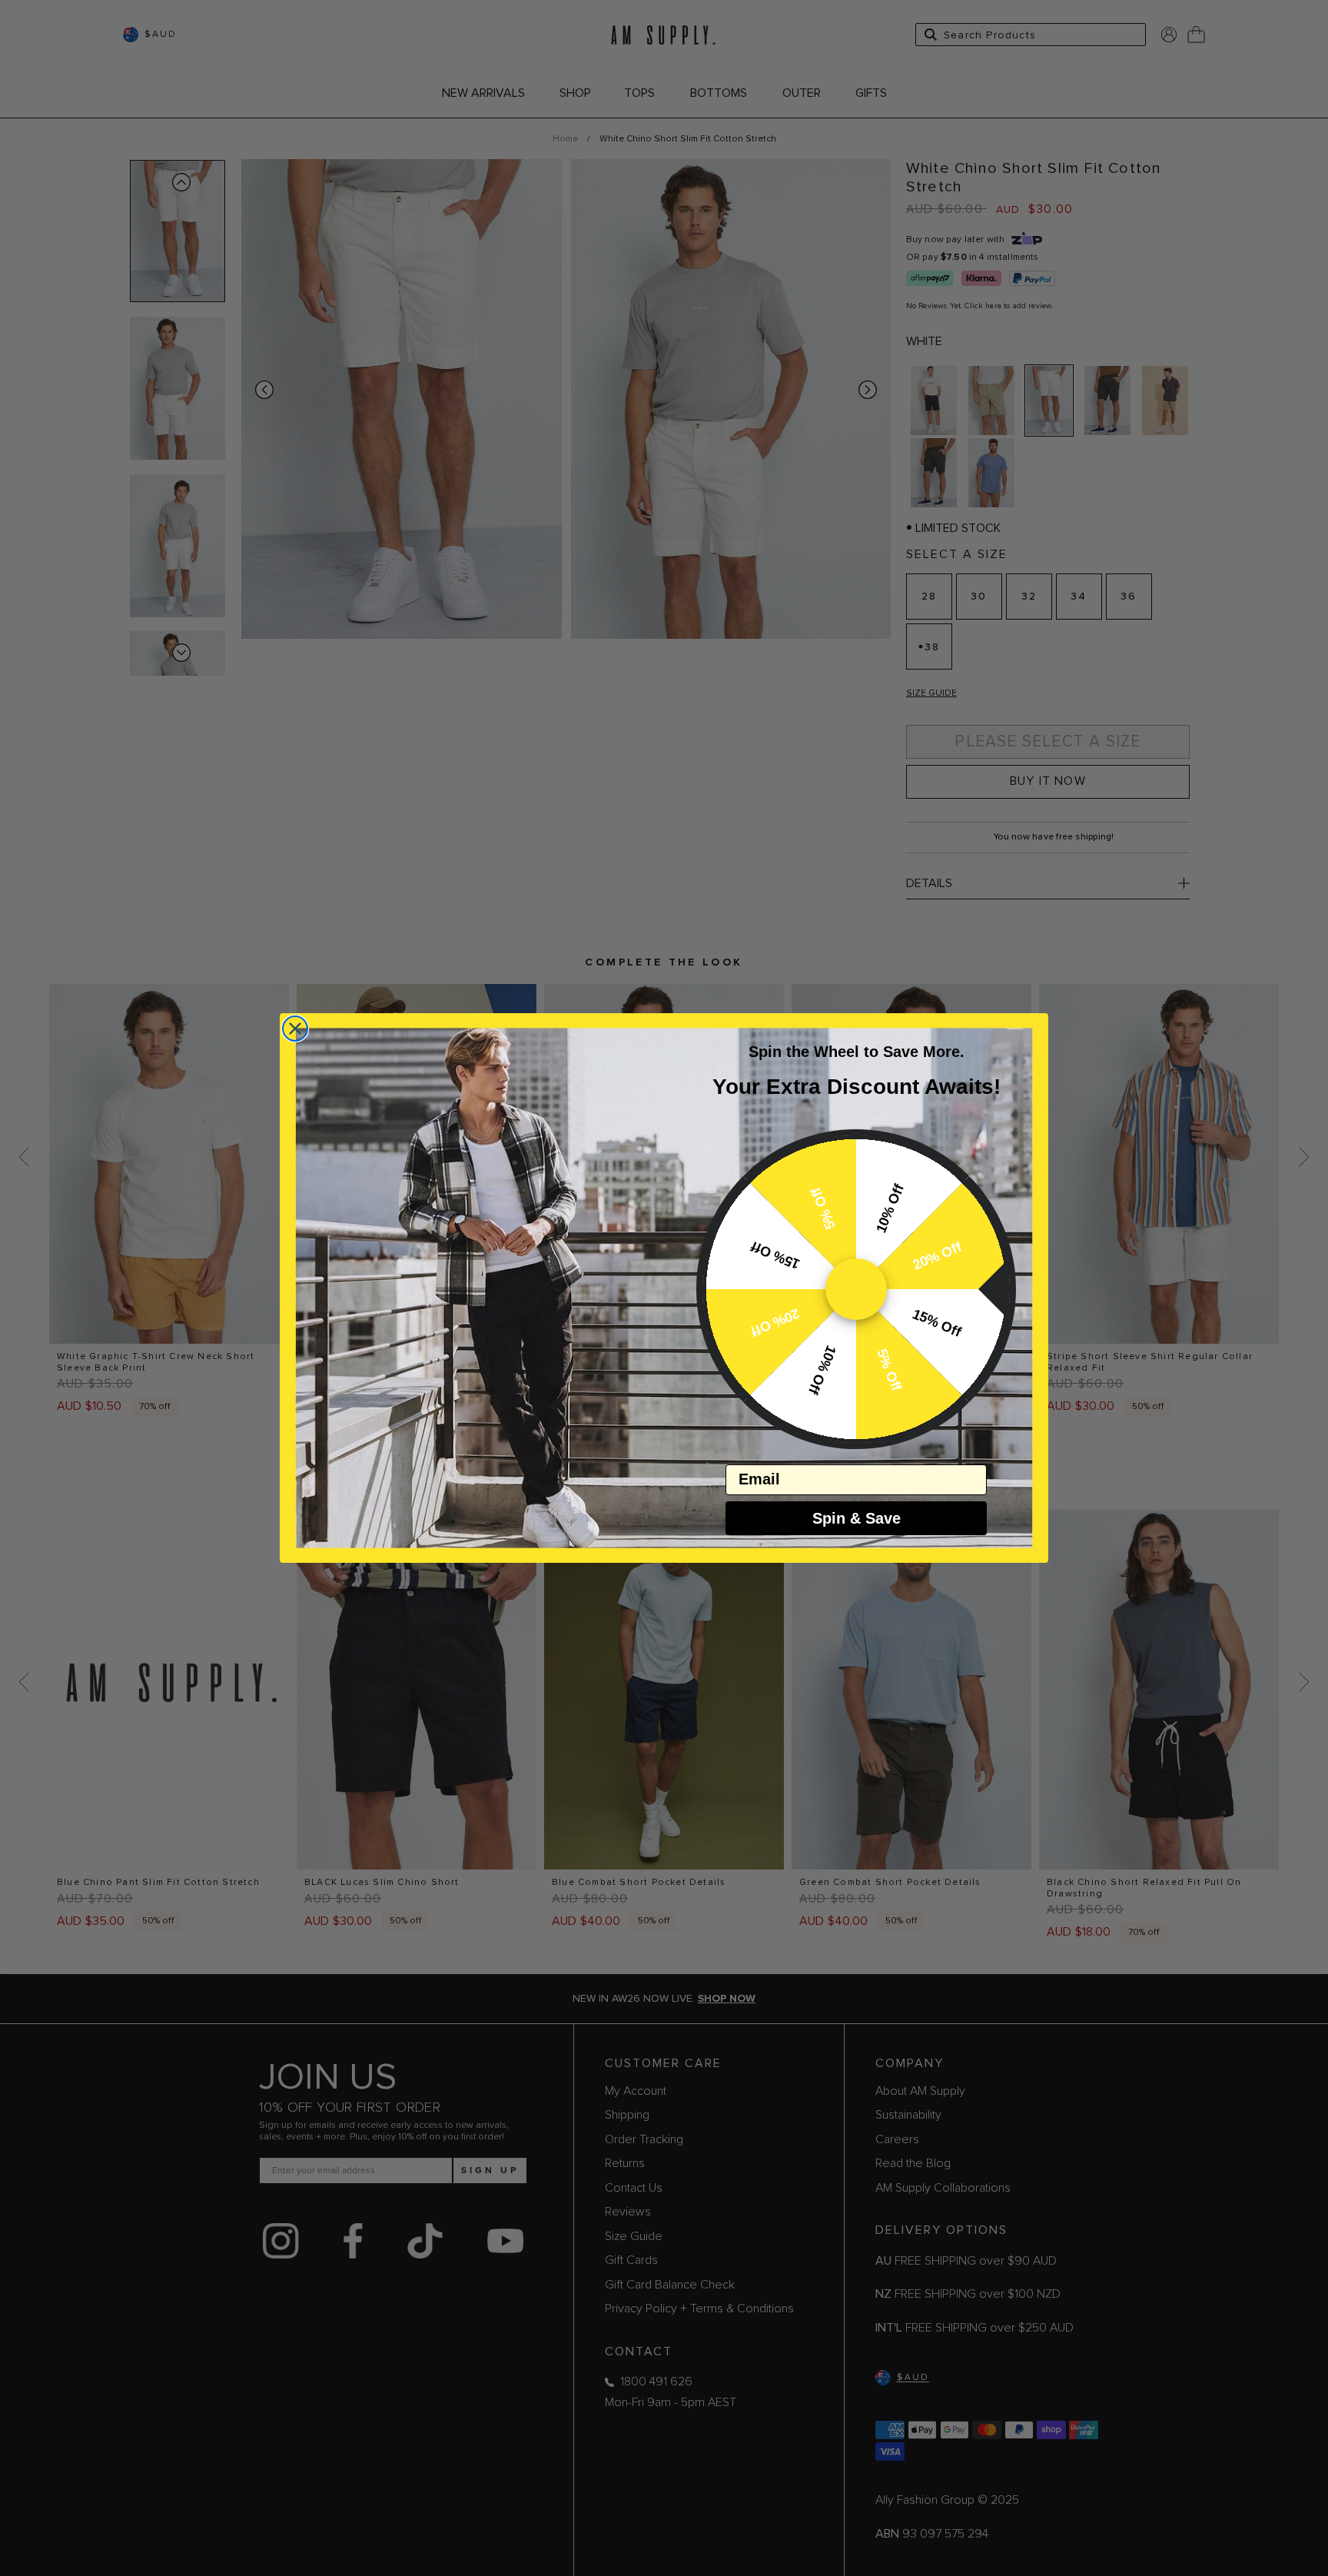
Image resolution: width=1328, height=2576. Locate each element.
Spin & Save (857, 1518)
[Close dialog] (295, 1029)
